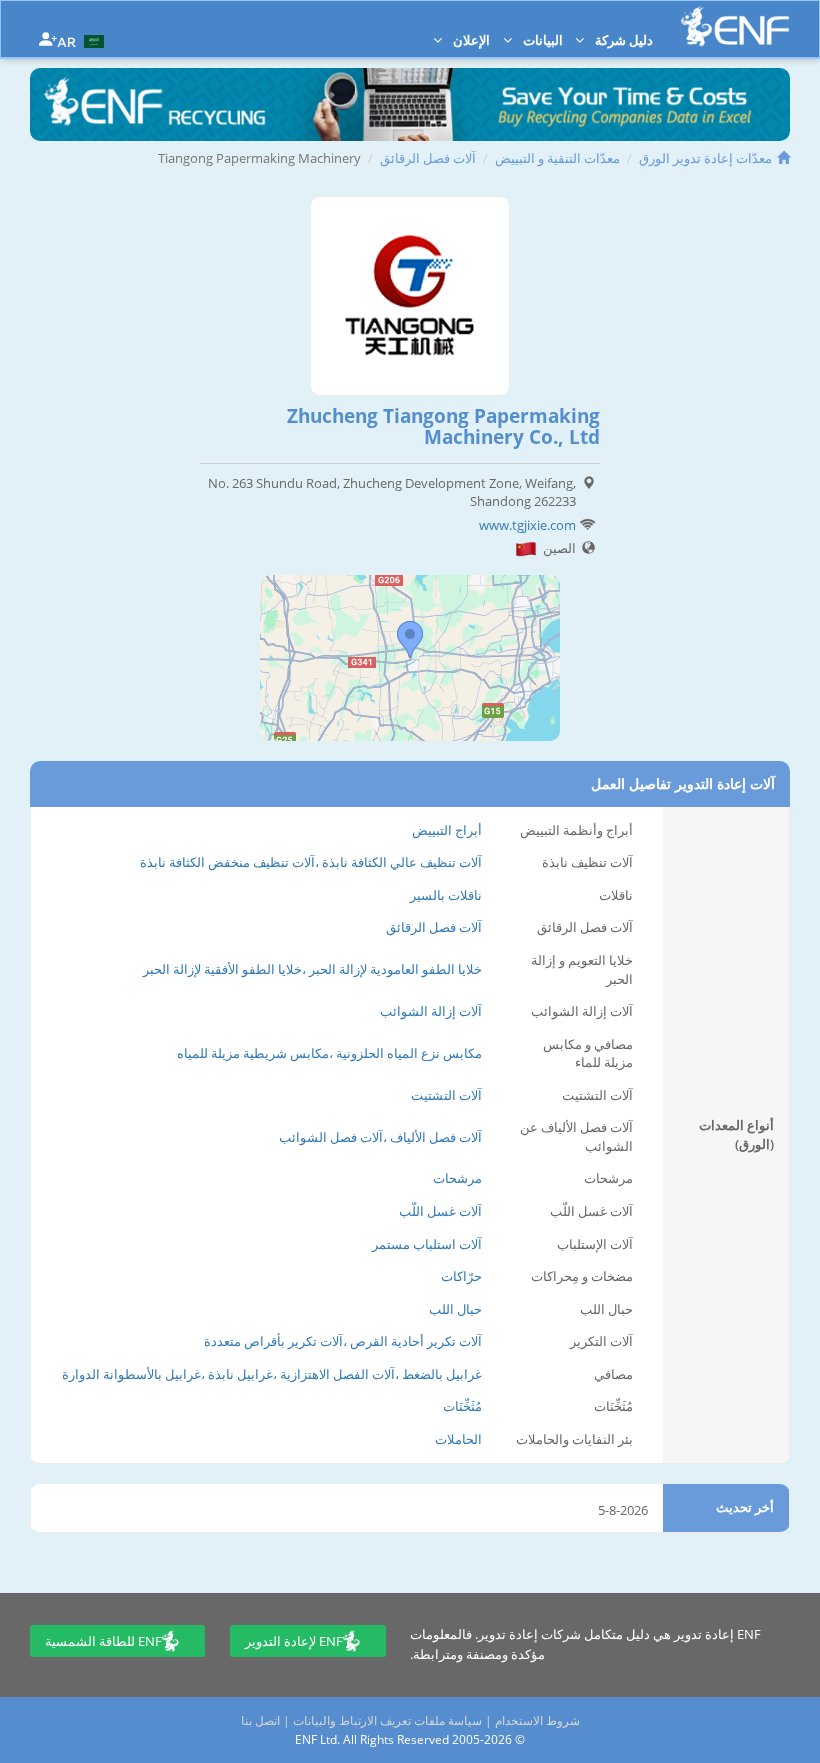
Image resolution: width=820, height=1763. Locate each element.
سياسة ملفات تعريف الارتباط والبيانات (387, 1720)
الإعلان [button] (470, 40)
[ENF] (735, 26)
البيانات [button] (541, 40)
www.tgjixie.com (527, 525)
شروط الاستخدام (537, 1720)
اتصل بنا (260, 1720)
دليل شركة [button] (622, 40)
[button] (83, 40)
